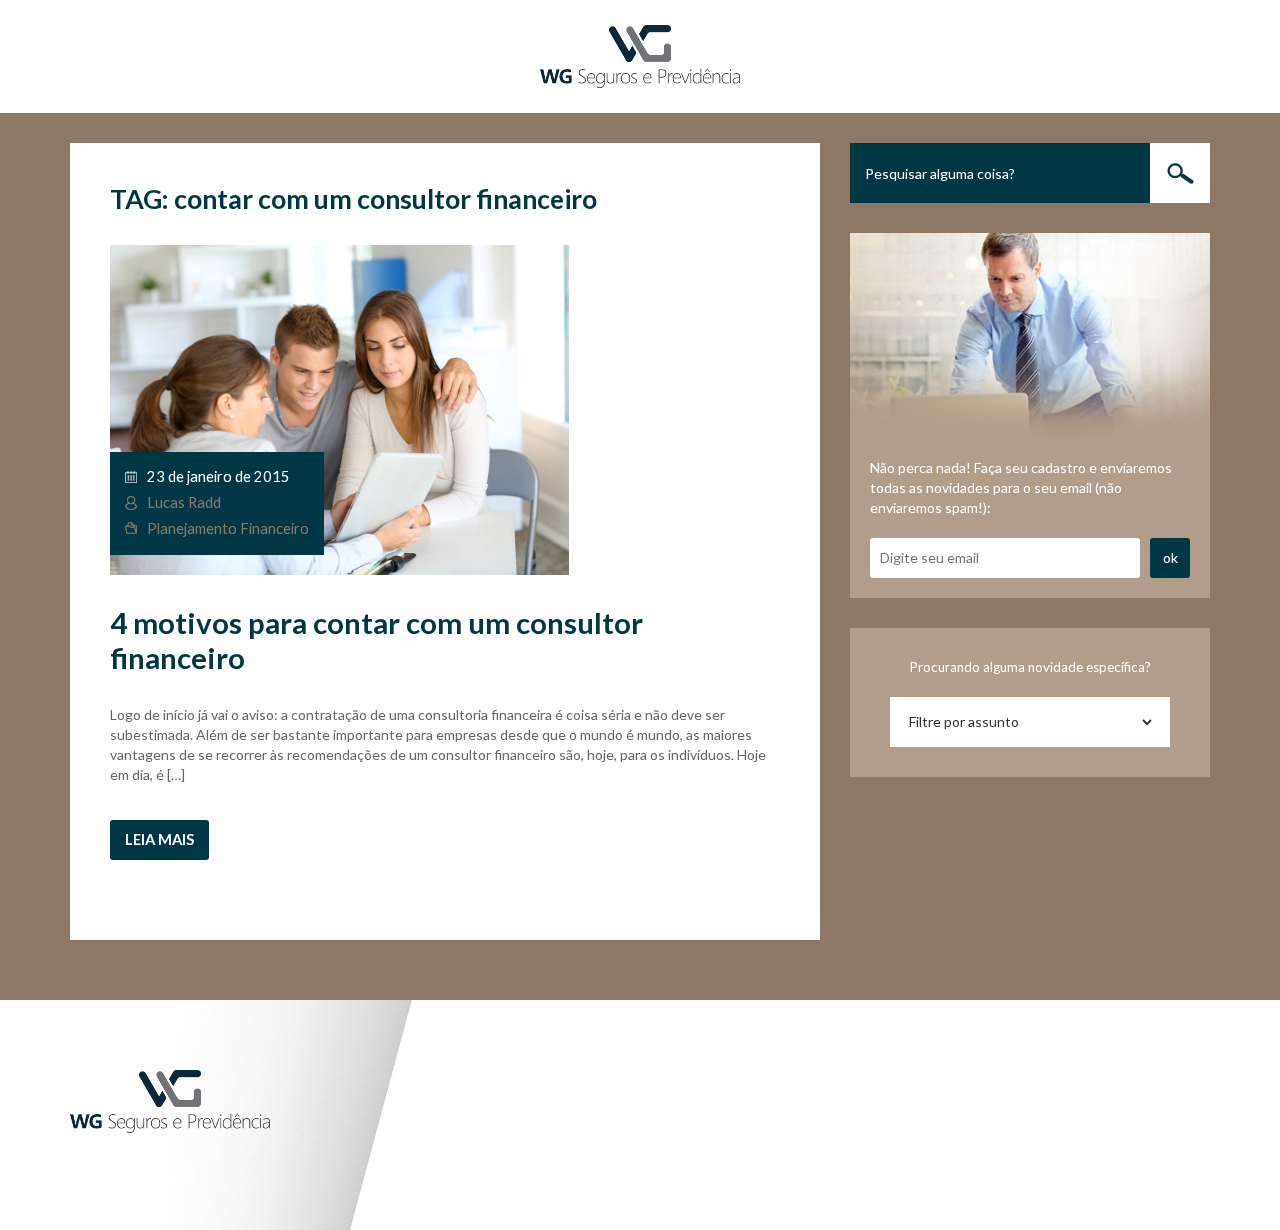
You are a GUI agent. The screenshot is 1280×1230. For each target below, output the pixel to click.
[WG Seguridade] (640, 54)
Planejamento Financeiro (228, 528)
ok (1170, 557)
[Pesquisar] (1180, 173)
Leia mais (159, 839)
